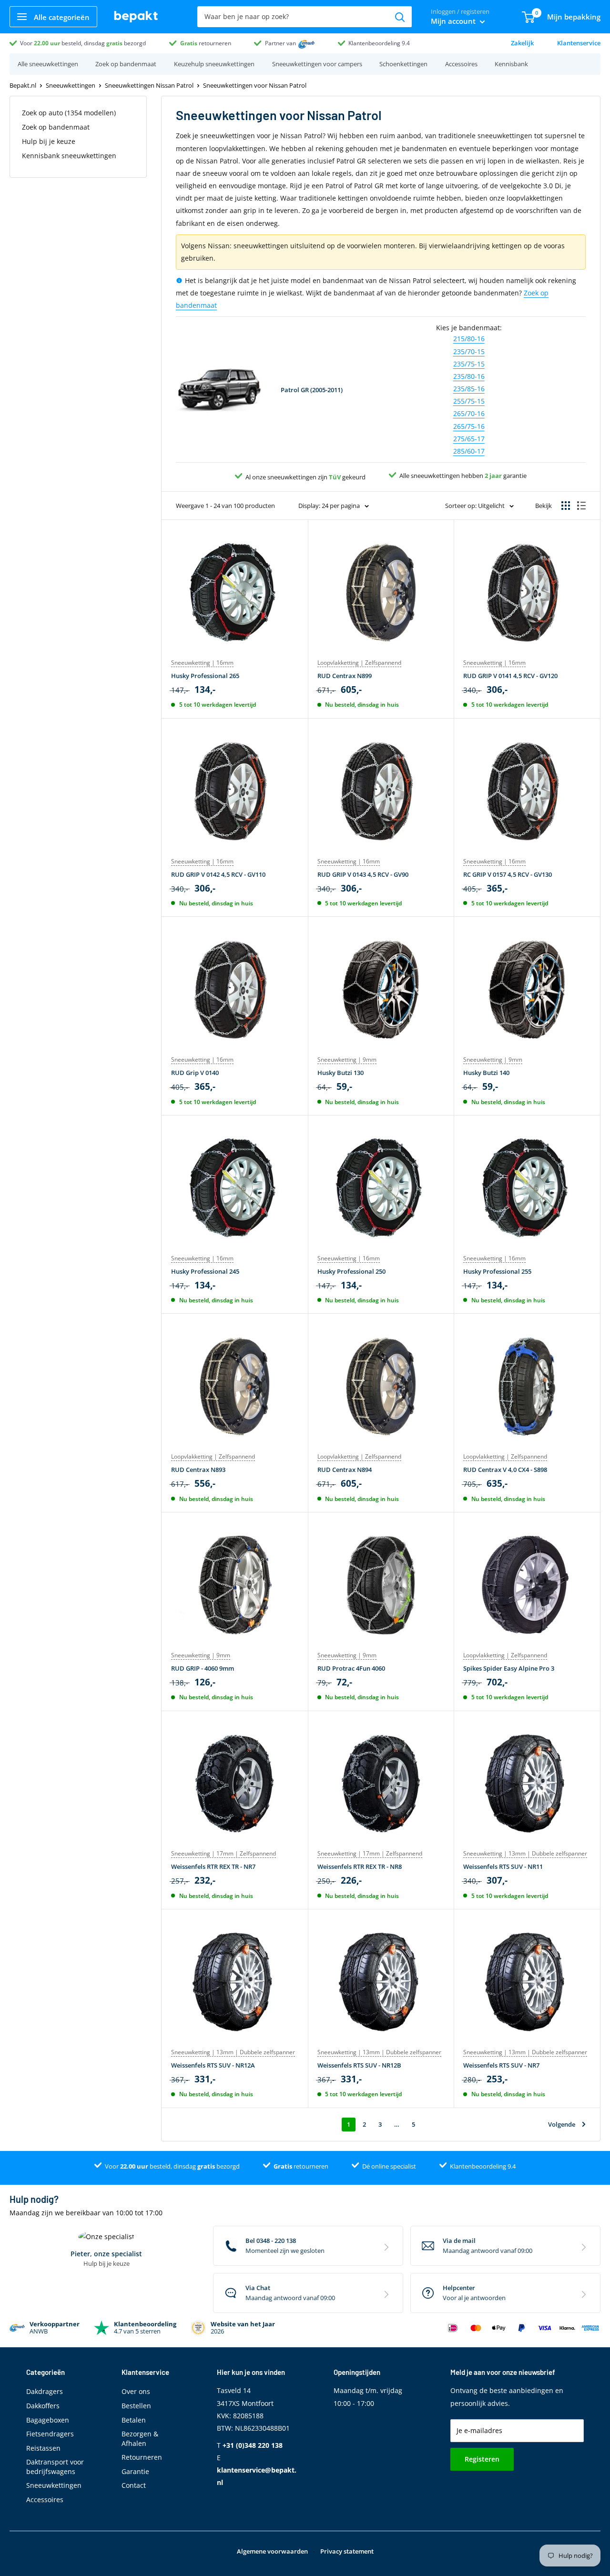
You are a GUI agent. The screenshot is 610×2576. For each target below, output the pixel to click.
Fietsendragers (50, 2434)
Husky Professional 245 (205, 1271)
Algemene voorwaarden (272, 2551)
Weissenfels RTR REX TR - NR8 (360, 1866)
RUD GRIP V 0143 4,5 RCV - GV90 (363, 874)
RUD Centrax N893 (198, 1470)
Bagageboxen (48, 2420)
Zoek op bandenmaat (126, 64)
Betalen (134, 2420)
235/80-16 (469, 376)
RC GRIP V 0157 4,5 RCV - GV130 (508, 874)
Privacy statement (347, 2551)
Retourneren (142, 2457)
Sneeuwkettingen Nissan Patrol (149, 85)
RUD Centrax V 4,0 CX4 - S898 (505, 1470)
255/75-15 (469, 401)
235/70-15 (469, 351)
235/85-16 (469, 389)
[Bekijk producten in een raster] (566, 506)
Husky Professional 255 (497, 1271)
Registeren (482, 2459)
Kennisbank (511, 64)
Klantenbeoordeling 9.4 (379, 43)
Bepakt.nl (23, 85)
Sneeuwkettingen (71, 85)
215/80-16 (469, 339)
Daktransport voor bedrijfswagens (55, 2467)
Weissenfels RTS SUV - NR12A (213, 2065)
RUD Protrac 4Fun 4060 (351, 1668)
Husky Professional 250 (351, 1271)
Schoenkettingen (403, 64)
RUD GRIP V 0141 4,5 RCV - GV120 (510, 676)
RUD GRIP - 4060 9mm (203, 1668)
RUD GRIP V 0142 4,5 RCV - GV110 (218, 874)
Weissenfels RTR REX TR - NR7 (213, 1866)
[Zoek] (400, 17)
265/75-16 (469, 426)
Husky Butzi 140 (486, 1073)
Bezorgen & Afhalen (140, 2439)
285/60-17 (469, 451)
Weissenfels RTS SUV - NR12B (359, 2065)
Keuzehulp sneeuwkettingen (214, 64)
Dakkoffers (43, 2406)
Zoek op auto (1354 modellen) (69, 113)
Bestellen (136, 2406)
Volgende (562, 2124)
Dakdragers (45, 2391)
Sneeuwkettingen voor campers (317, 64)
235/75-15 (469, 364)
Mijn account (454, 21)
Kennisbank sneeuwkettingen (69, 156)
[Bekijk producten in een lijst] (581, 506)
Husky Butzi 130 (341, 1073)
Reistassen (43, 2448)
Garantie (135, 2471)
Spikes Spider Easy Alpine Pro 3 (509, 1668)
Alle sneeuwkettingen (48, 64)
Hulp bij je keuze (49, 141)
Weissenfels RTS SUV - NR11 (503, 1866)
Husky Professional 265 (205, 676)
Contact (134, 2485)
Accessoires (461, 64)
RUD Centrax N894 (345, 1470)
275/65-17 (469, 439)
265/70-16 (469, 413)
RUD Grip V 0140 (195, 1073)
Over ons (136, 2391)
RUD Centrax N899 (345, 676)
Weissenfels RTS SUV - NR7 (501, 2065)
